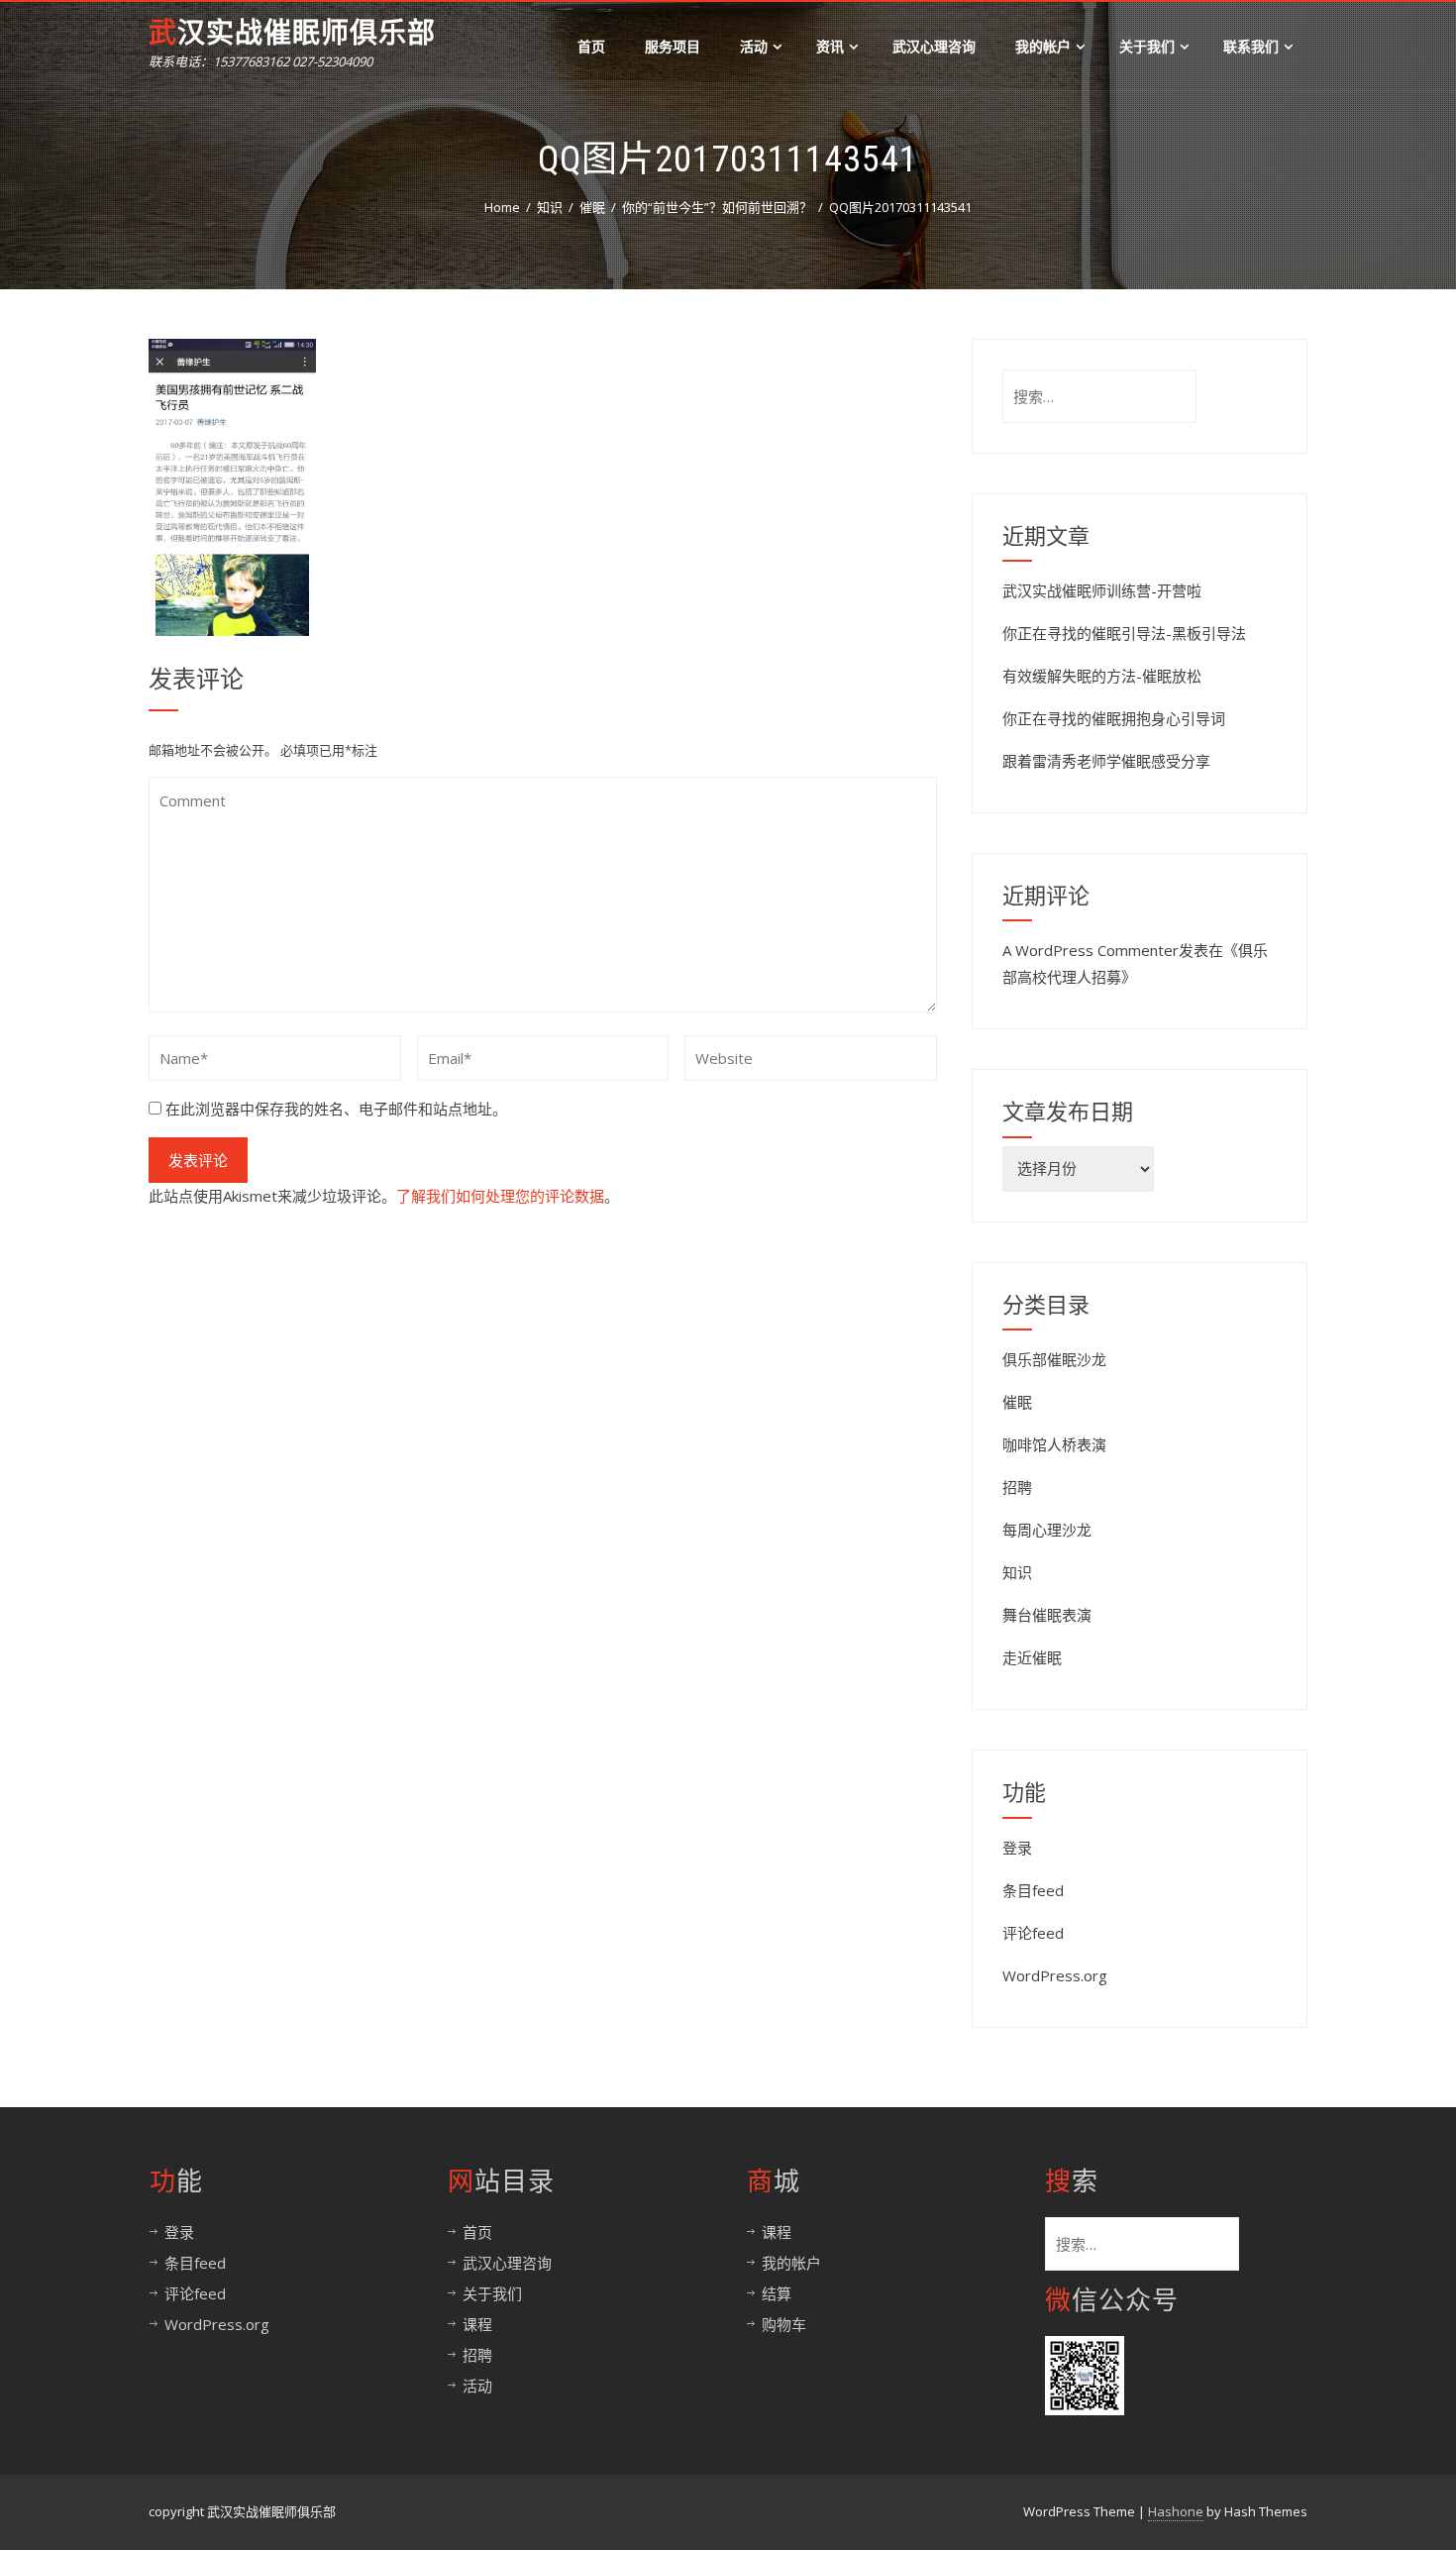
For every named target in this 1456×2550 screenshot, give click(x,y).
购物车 (784, 2324)
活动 (754, 46)
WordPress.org (1055, 1975)
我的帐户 (1043, 46)
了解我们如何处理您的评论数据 (500, 1196)
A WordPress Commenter (1091, 950)
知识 (1017, 1572)
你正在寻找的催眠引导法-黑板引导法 (1124, 633)
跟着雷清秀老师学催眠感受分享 (1106, 761)
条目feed (1033, 1890)
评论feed (1033, 1933)
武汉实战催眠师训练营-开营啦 (1102, 590)
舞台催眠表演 (1047, 1615)
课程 (477, 2324)
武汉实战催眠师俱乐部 (292, 33)
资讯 (830, 46)
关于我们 (1147, 46)
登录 (1017, 1848)
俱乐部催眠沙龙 (1054, 1359)
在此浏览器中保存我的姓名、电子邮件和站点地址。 (336, 1109)
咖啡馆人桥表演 (1054, 1444)
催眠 (1017, 1402)
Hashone (1176, 2511)
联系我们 (1251, 46)
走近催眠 (1032, 1657)
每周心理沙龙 (1047, 1530)
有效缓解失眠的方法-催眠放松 (1102, 676)
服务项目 (673, 46)
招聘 (1017, 1487)
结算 (777, 2293)
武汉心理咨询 (934, 46)
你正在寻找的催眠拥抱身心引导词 (1114, 718)
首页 (591, 46)
